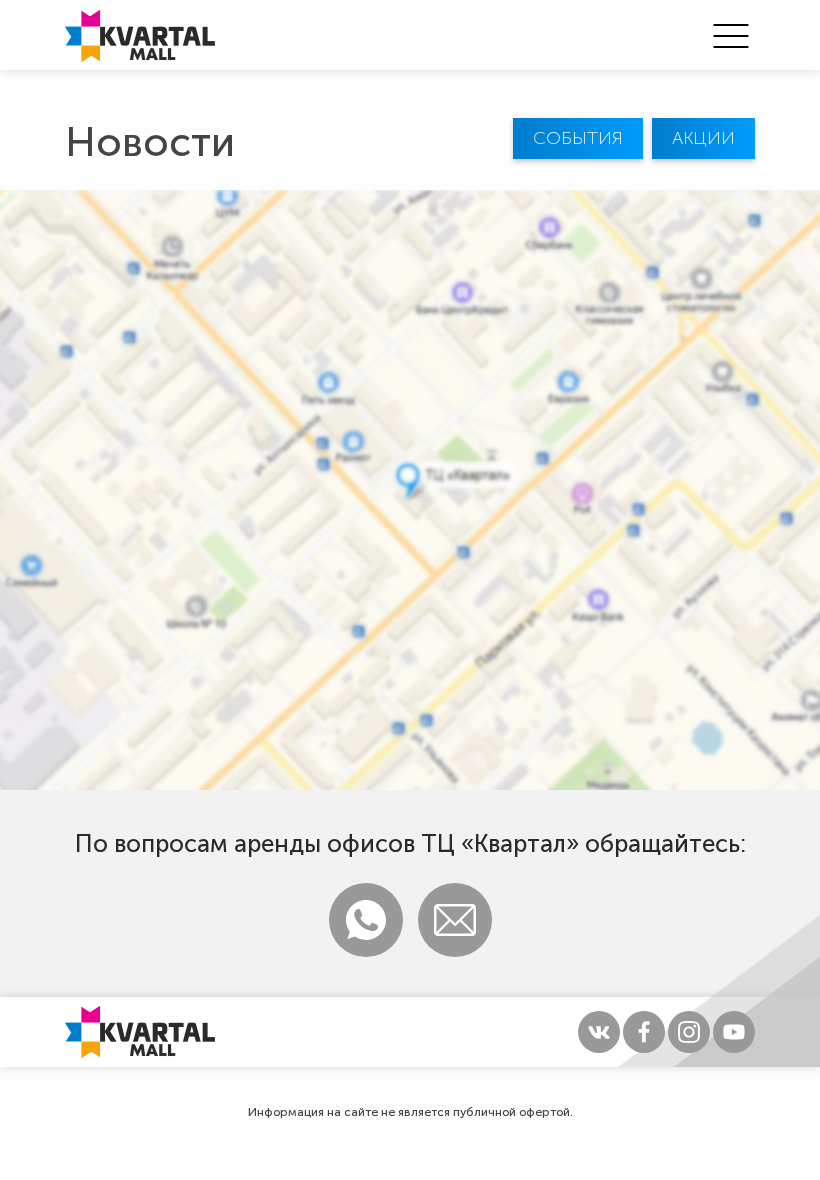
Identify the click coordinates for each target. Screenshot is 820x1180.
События (578, 138)
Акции (703, 138)
